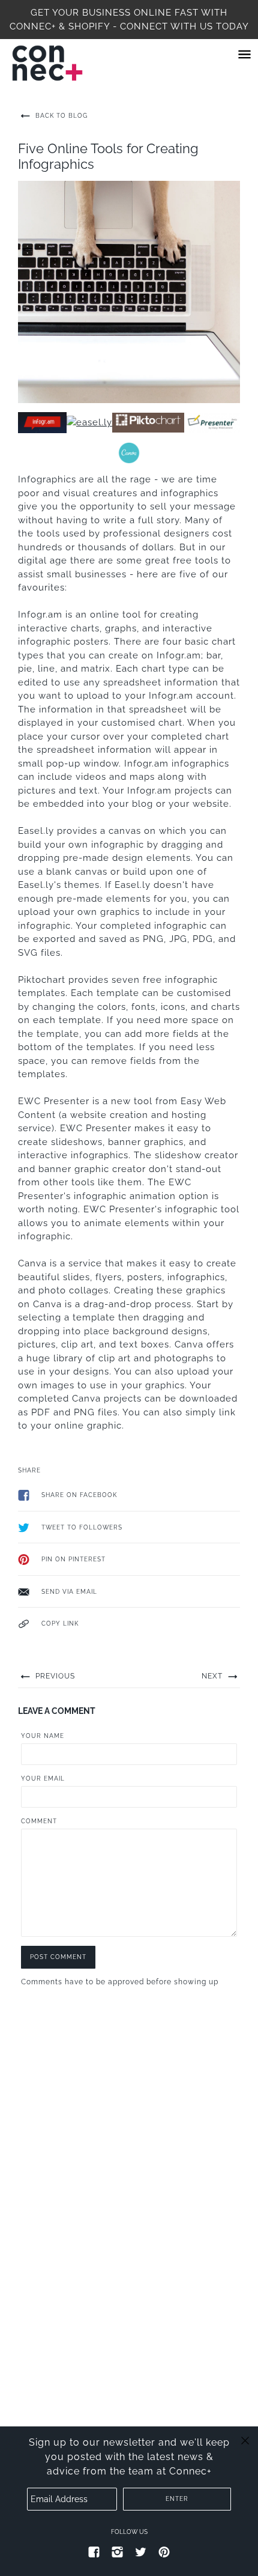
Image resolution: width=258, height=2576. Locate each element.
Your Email (43, 1779)
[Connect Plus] (59, 63)
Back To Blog (60, 116)
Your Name (43, 1736)
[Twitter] (141, 2551)
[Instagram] (118, 2551)
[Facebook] (94, 2551)
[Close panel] (245, 2440)
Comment (39, 1821)
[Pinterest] (164, 2551)
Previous (54, 1676)
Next (213, 1676)
